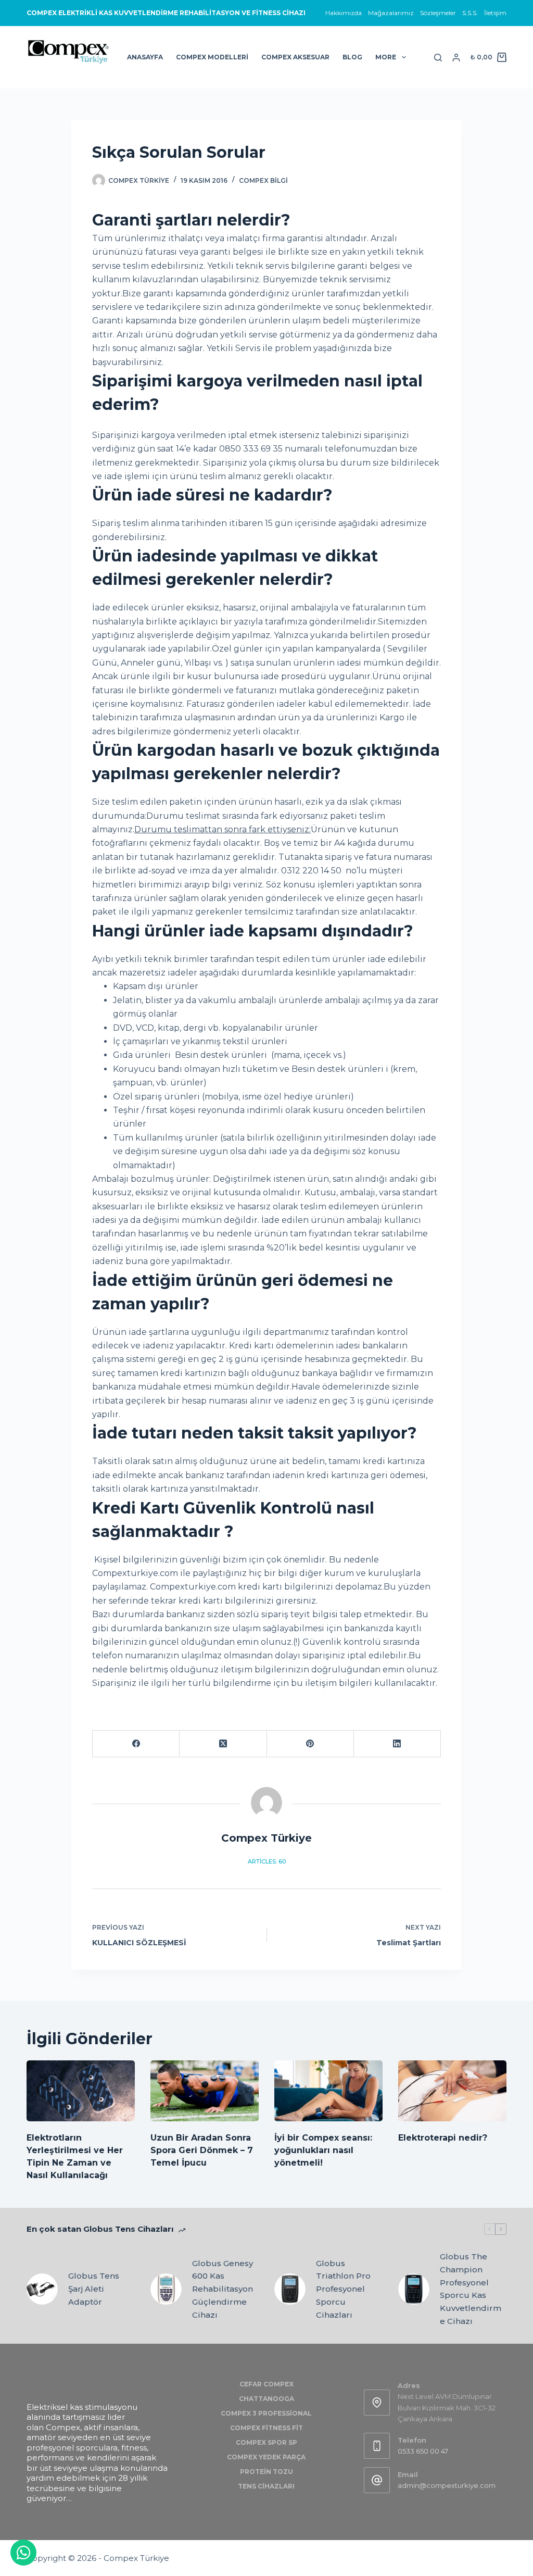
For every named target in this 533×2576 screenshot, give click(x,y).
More (386, 57)
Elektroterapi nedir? (443, 2138)
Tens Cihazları (266, 2486)
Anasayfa (145, 57)
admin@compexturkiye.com (447, 2485)
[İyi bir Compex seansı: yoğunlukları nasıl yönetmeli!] (328, 2091)
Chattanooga (266, 2399)
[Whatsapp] (23, 2553)
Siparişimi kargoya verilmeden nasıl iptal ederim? (257, 393)
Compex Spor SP (266, 2442)
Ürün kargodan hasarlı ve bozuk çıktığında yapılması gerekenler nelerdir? (266, 762)
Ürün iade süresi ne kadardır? (212, 495)
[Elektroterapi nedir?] (452, 2091)
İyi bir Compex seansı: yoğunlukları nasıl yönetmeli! (323, 2150)
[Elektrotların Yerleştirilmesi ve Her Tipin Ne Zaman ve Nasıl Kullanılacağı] (81, 2091)
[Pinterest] (310, 1744)
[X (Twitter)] (223, 1744)
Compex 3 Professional (266, 2413)
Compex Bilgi (263, 180)
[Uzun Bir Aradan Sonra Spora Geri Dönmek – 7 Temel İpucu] (205, 2091)
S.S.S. (470, 13)
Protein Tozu (266, 2472)
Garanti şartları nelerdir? (191, 220)
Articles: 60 (267, 1861)
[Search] (438, 58)
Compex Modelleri (212, 57)
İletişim (495, 13)
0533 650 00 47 (423, 2451)
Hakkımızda (344, 13)
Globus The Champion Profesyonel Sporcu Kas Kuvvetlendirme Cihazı (471, 2289)
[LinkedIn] (397, 1744)
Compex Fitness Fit (266, 2428)
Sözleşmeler (438, 13)
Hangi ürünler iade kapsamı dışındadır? (253, 931)
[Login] (456, 58)
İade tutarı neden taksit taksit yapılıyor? (255, 1433)
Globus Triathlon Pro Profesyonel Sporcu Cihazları (343, 2289)
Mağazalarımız (391, 13)
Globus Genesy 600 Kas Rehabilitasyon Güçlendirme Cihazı (223, 2289)
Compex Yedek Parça (266, 2457)
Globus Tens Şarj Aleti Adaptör (94, 2289)
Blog (352, 57)
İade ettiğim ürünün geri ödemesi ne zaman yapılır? (243, 1292)
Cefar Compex (266, 2384)
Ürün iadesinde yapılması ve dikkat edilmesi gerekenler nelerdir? (235, 568)
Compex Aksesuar (295, 57)
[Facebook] (136, 1744)
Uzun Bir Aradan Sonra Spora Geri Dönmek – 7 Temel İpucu (202, 2150)
